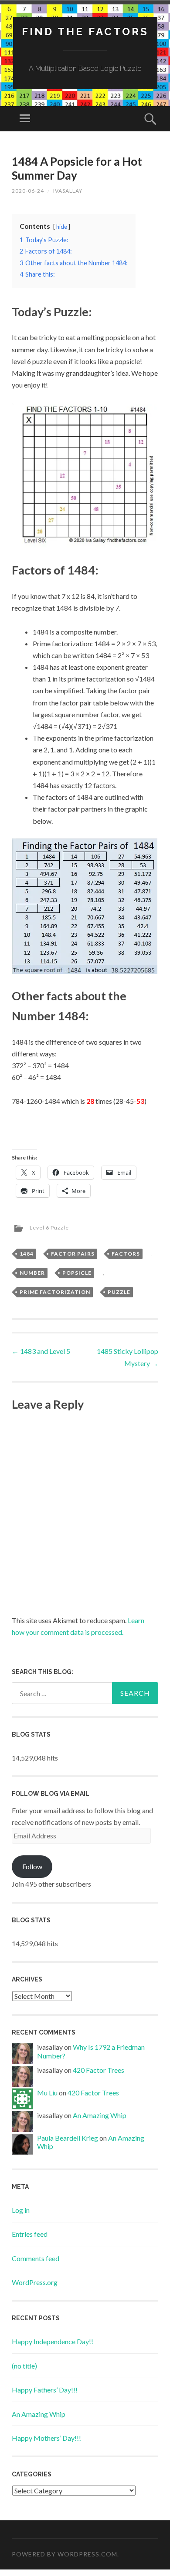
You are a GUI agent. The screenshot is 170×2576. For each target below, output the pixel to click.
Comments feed (36, 2258)
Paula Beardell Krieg (68, 2138)
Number (32, 1273)
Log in (21, 2210)
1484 (27, 1254)
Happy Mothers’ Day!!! (46, 2438)
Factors (126, 1254)
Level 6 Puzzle (49, 1228)
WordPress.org (35, 2282)
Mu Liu (47, 2093)
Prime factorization (55, 1292)
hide (62, 227)
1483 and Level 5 (41, 1351)
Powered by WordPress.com (65, 2554)
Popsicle (77, 1273)
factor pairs (73, 1254)
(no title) (24, 2366)
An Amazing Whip (100, 2115)
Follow (32, 1866)
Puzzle (119, 1292)
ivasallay (68, 191)
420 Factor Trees (99, 2070)
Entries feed (30, 2234)
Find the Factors (85, 32)
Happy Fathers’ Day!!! (45, 2390)
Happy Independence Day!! (53, 2341)
